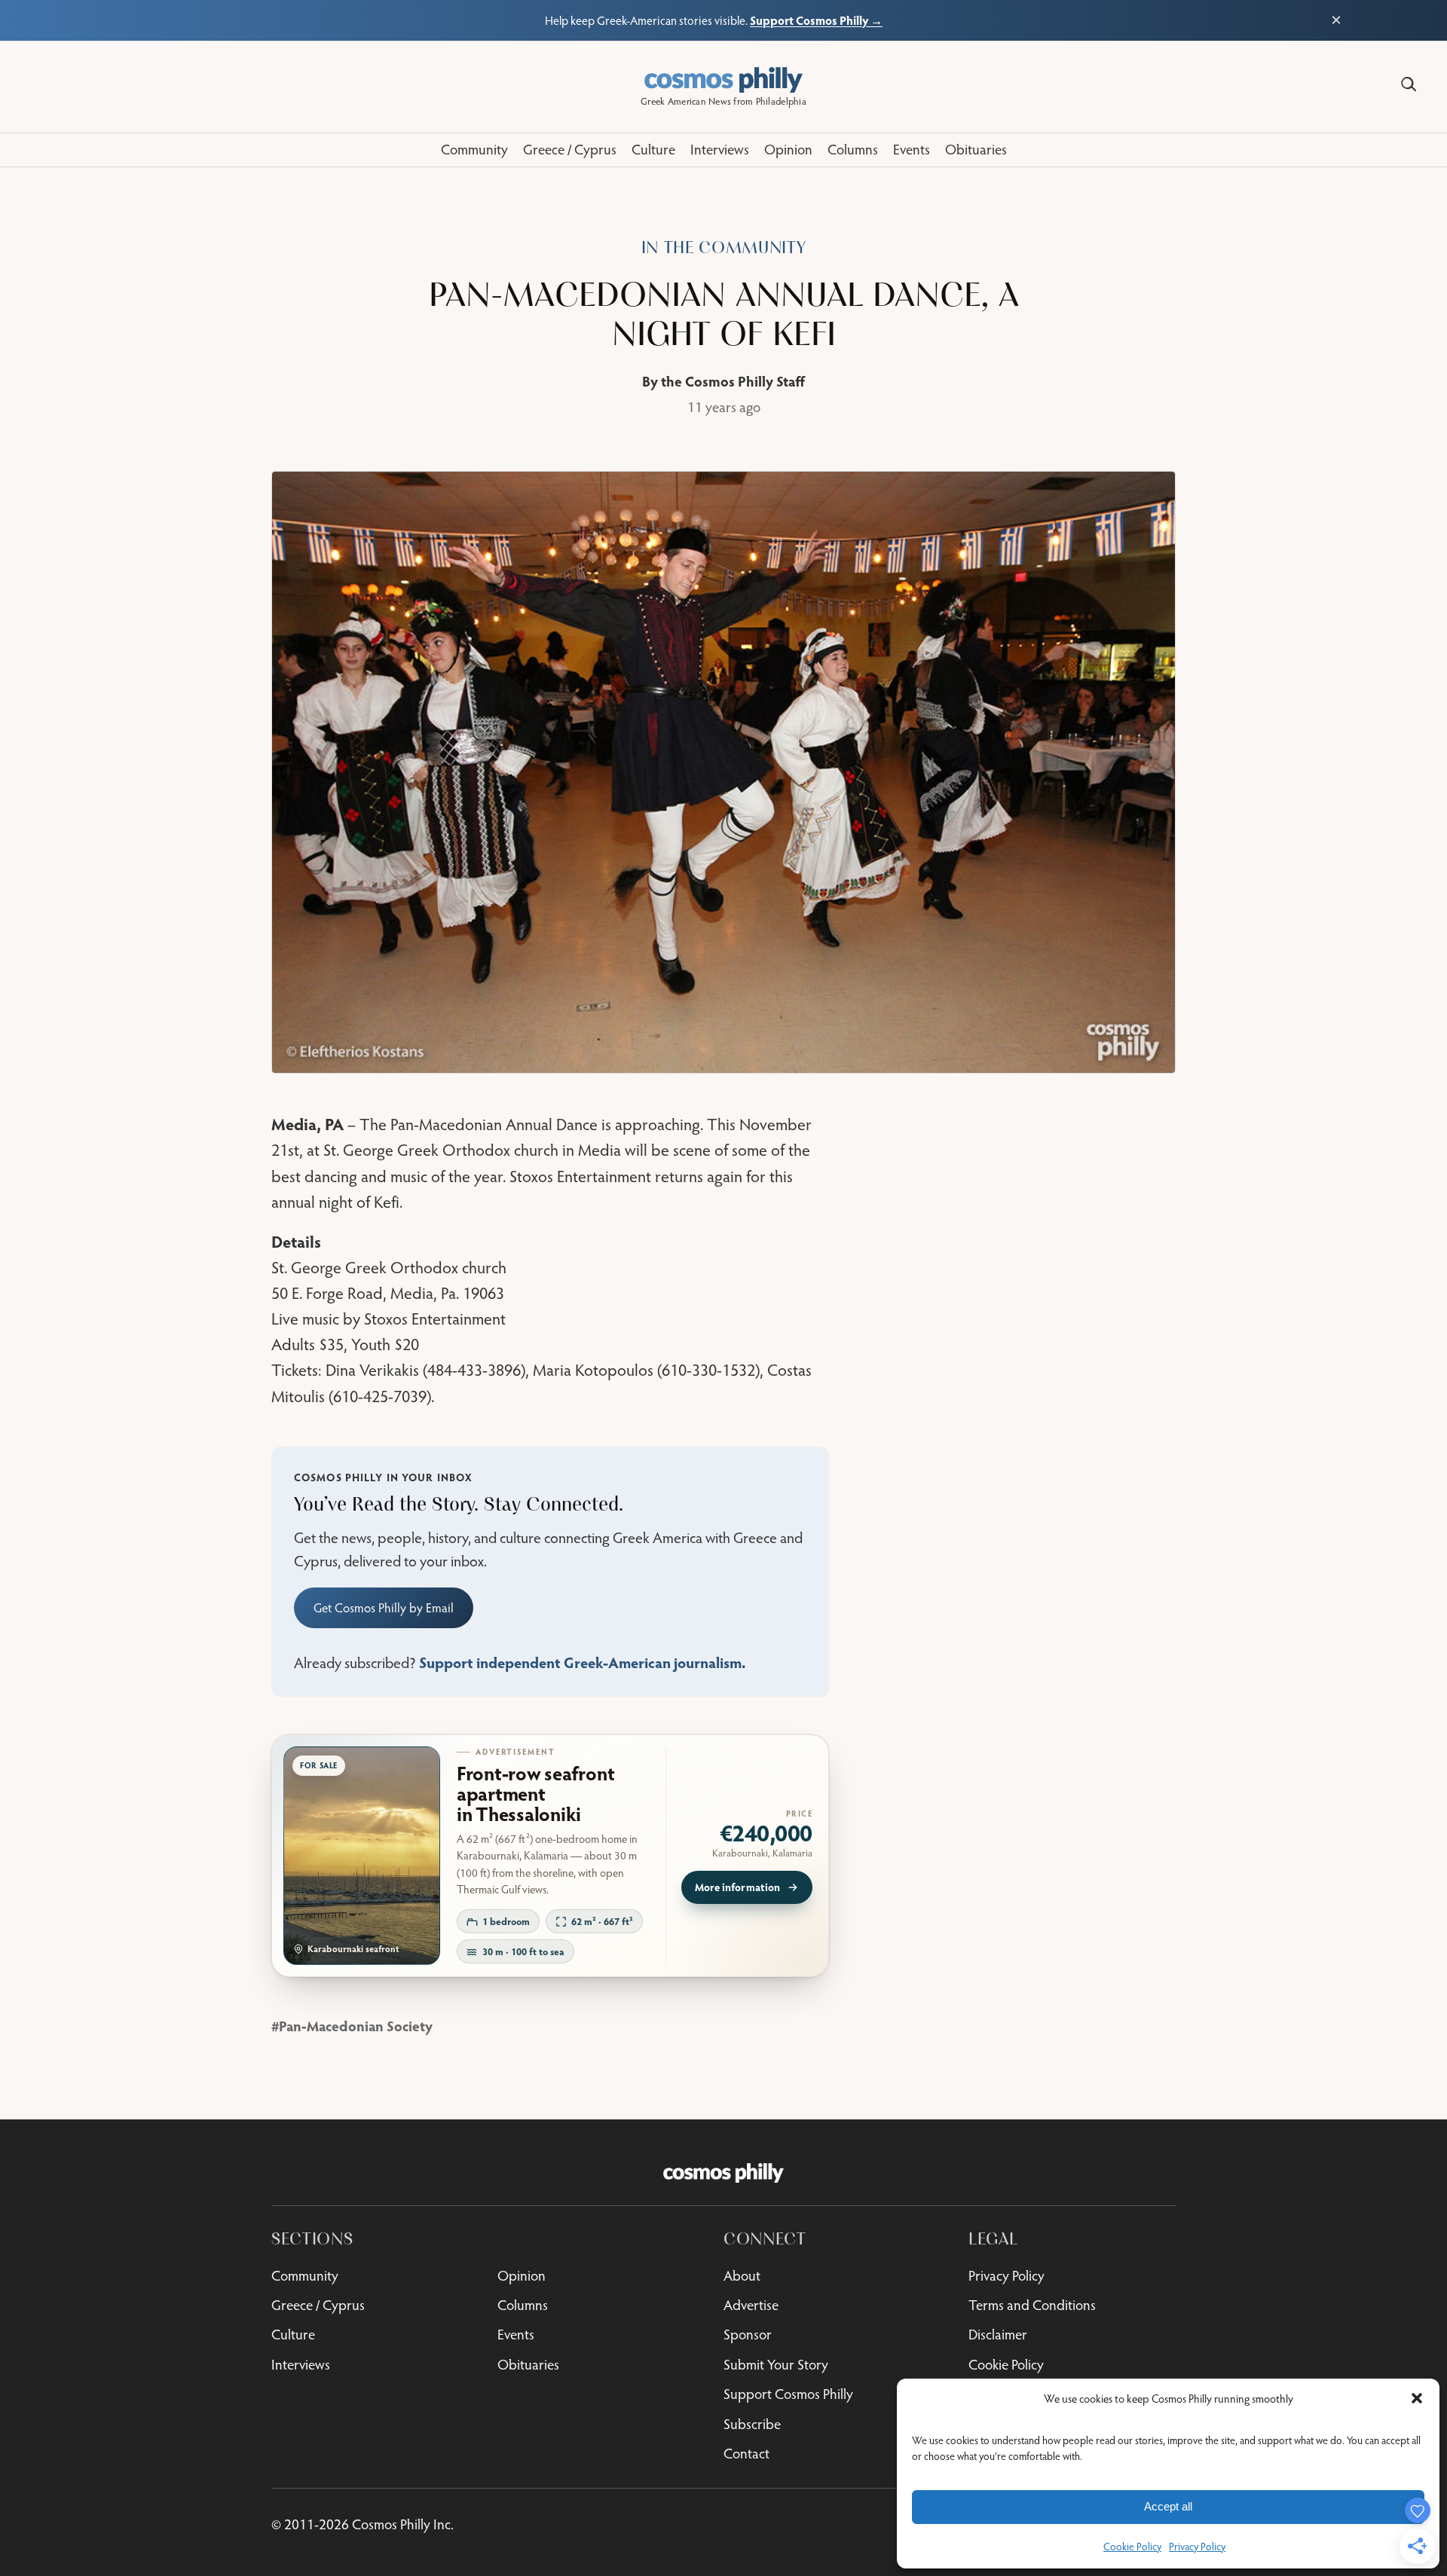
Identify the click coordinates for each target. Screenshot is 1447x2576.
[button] (1417, 2398)
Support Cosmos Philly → (816, 20)
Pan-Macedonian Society (356, 2026)
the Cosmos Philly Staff (733, 381)
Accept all (1168, 2506)
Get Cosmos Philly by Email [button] (384, 1608)
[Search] (1409, 84)
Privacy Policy (1197, 2547)
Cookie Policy (1132, 2547)
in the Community (724, 248)
